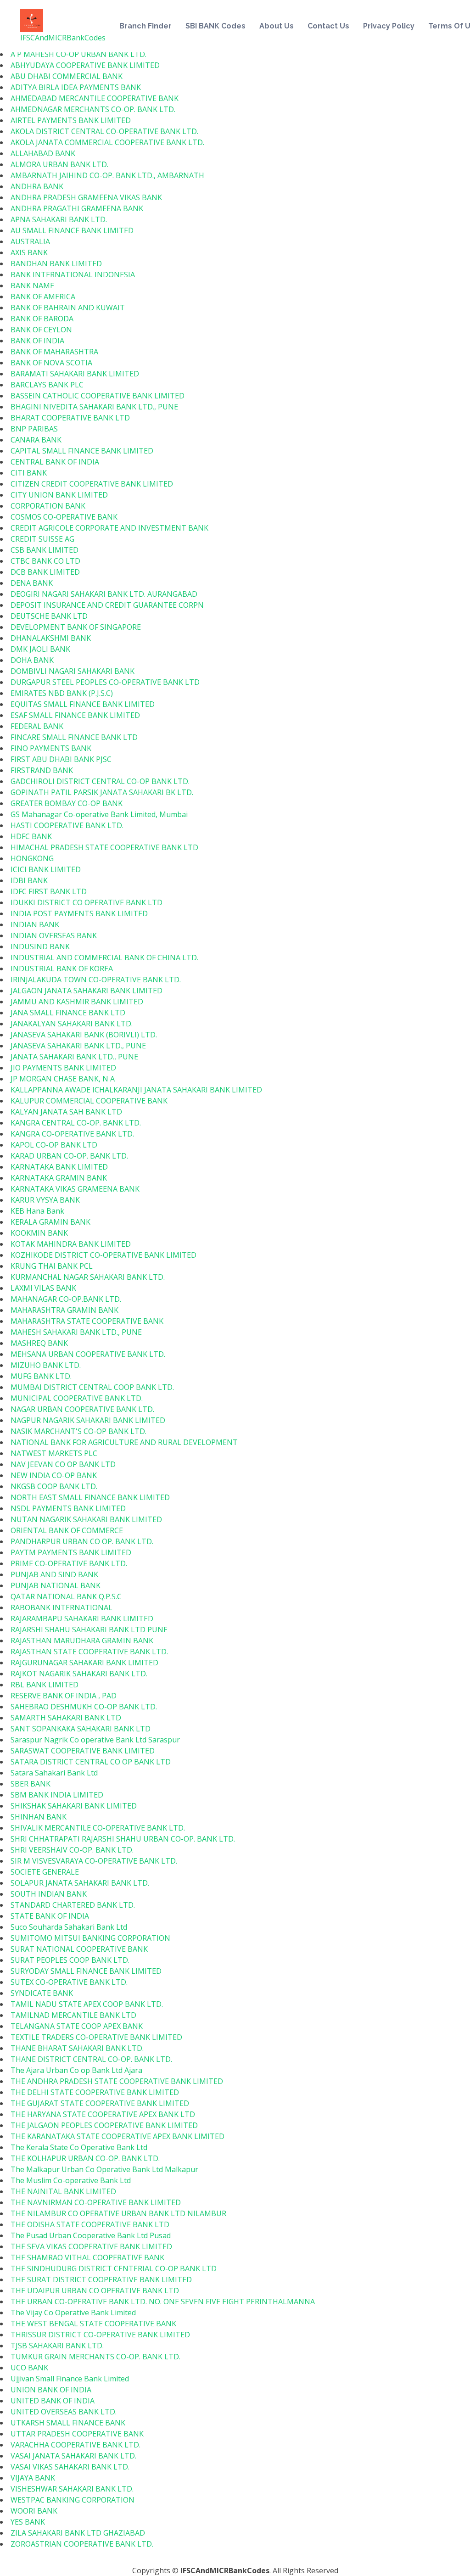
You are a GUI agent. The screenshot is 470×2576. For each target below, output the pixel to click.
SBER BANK (31, 1784)
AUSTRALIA (30, 241)
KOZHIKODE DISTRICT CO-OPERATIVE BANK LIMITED (104, 1255)
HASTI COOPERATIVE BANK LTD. (67, 825)
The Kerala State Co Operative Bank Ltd (79, 2147)
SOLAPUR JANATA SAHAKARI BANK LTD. (80, 1883)
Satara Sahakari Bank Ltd (54, 1773)
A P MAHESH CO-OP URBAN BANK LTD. (78, 54)
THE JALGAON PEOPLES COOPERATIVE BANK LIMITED (104, 2125)
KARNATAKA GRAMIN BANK (59, 1178)
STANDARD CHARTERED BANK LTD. (73, 1905)
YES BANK (28, 2522)
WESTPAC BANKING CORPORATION (73, 2500)
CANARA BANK (36, 440)
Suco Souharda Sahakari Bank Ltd (69, 1927)
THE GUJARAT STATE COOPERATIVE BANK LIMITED (100, 2103)
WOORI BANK (34, 2511)
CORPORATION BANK (48, 506)
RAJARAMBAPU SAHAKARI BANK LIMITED (82, 1618)
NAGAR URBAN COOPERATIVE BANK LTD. (82, 1409)
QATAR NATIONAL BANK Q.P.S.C (66, 1596)
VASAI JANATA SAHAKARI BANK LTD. (73, 2456)
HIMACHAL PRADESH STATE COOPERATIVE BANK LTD (104, 847)
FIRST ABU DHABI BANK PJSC (61, 759)
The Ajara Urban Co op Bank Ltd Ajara (76, 2070)
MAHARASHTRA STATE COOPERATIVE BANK (87, 1321)
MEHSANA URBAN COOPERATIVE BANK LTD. (88, 1354)
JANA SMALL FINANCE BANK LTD (68, 1013)
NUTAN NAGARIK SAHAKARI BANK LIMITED (86, 1519)
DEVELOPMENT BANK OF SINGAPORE (76, 627)
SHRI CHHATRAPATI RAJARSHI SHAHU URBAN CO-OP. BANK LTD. (123, 1839)
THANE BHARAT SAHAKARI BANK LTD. (77, 2048)
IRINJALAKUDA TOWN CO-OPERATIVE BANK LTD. (96, 980)
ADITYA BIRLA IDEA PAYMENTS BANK (76, 87)
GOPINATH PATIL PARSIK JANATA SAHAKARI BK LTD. (102, 792)
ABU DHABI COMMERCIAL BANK (67, 76)
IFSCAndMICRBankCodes (63, 38)
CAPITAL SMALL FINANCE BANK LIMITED (82, 451)
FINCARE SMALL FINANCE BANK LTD (74, 737)
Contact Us (328, 26)
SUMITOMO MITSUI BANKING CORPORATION (90, 1938)
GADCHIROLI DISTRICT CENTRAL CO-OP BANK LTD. (100, 781)
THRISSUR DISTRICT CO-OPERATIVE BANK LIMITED (100, 2335)
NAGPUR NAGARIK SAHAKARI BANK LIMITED (88, 1420)
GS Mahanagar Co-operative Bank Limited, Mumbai (99, 814)
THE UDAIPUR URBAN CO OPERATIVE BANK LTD (95, 2290)
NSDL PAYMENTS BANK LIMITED (68, 1508)
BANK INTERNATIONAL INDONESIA (73, 274)
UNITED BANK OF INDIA (53, 2401)
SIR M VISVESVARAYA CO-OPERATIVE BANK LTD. (94, 1861)
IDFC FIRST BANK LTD (49, 891)
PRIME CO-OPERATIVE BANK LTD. (69, 1563)
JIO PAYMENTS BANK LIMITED (63, 1068)
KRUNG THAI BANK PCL (52, 1266)
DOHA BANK (32, 660)
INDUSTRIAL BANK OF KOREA (62, 969)
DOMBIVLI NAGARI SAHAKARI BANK (73, 671)
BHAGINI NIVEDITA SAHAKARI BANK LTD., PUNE (94, 407)
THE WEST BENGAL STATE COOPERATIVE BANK (93, 2324)
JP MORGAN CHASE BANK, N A (63, 1079)
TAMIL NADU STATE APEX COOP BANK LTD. (87, 2004)
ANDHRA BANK (37, 186)
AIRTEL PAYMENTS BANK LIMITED (71, 120)
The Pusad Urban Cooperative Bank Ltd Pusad (91, 2235)
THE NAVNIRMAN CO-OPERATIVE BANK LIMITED (96, 2202)
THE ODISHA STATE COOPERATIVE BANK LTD (90, 2224)
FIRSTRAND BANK (42, 770)
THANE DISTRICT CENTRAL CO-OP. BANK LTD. (91, 2059)
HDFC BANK (31, 836)
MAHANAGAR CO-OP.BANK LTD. (66, 1299)
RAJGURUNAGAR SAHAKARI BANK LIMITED (84, 1663)
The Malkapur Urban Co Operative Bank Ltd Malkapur (104, 2169)
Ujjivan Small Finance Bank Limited (70, 2379)
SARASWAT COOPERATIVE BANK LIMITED (83, 1751)
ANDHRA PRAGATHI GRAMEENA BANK (77, 208)
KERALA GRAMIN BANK (50, 1222)
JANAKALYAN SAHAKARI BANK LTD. (72, 1024)
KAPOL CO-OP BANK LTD (54, 1145)
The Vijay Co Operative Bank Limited (73, 2313)
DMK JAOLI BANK (40, 649)
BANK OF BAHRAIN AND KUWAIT (68, 308)
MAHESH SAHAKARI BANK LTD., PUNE (76, 1332)
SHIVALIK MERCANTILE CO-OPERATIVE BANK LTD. (98, 1828)
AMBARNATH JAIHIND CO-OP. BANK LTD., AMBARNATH (107, 175)
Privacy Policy (389, 26)
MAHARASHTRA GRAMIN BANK (64, 1310)
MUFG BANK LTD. (41, 1376)
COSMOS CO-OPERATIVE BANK (64, 517)
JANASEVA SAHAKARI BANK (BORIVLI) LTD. (84, 1035)
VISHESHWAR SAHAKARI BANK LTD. (72, 2489)
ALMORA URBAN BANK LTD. (59, 164)
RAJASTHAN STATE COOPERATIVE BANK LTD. (89, 1652)
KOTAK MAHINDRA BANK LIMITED (71, 1244)
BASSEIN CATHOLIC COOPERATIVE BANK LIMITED (98, 396)
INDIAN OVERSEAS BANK (54, 935)
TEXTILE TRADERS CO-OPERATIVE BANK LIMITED (96, 2037)
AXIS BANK (29, 252)
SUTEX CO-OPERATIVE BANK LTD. (69, 1982)
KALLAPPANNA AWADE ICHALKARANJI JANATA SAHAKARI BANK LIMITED (136, 1090)
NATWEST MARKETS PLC (54, 1453)
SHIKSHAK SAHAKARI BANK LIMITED (74, 1806)
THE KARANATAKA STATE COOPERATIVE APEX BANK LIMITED (117, 2136)
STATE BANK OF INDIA (50, 1916)
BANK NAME (32, 286)
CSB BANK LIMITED (45, 550)
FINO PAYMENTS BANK (51, 748)
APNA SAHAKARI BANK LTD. (59, 219)
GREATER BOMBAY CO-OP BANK (67, 803)
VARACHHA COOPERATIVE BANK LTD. (76, 2445)
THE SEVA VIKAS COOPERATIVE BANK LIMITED (91, 2246)
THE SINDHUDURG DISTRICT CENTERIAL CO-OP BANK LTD (114, 2268)
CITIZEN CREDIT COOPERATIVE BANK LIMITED (92, 484)
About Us (277, 26)
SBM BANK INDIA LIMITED (57, 1795)
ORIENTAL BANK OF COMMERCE (67, 1530)
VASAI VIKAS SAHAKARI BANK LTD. (70, 2467)
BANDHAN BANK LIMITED (56, 263)
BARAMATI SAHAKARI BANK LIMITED (75, 374)
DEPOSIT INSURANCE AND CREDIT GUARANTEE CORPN (107, 605)
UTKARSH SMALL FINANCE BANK (68, 2423)
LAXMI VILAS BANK (43, 1288)
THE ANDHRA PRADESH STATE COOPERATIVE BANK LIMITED (117, 2081)
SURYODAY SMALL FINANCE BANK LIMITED (86, 1971)
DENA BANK (32, 583)
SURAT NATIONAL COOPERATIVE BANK (79, 1949)
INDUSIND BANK (40, 946)
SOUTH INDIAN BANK (49, 1894)
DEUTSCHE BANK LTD (49, 616)
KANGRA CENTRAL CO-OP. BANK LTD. (76, 1123)
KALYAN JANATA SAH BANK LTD (66, 1112)
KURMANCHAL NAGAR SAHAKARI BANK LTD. (88, 1277)
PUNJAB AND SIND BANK (54, 1574)
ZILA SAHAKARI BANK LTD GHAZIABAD (78, 2533)
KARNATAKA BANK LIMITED (59, 1167)
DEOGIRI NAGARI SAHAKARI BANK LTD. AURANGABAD (104, 594)
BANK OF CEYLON (41, 330)
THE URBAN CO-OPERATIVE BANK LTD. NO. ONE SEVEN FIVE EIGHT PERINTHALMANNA (163, 2302)
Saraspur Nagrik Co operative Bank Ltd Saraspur (95, 1740)
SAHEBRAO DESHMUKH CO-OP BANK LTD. (84, 1707)
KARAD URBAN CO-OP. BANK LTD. (69, 1156)
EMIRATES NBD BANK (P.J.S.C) (62, 693)
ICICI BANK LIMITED (46, 869)
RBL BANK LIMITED (45, 1685)
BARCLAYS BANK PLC (47, 385)
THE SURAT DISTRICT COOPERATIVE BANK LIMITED (101, 2279)
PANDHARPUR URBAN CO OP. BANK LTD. (82, 1541)
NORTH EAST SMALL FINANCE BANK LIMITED (90, 1497)
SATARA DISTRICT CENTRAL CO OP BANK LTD (91, 1762)
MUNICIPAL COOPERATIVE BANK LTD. (77, 1398)
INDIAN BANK (35, 924)
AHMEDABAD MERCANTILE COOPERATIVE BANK (95, 98)
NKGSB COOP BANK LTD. (54, 1486)
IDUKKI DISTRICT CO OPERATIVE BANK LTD (87, 902)
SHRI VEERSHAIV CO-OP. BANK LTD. (72, 1850)
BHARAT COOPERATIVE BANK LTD (70, 418)
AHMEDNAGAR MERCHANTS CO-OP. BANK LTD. (93, 109)
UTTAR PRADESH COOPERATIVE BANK (77, 2434)
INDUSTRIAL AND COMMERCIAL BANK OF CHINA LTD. (104, 958)
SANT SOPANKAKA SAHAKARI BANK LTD (81, 1729)
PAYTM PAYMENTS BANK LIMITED (71, 1552)
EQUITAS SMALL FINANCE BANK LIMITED (83, 704)
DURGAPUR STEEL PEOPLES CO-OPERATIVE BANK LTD (105, 682)
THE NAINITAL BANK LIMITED (63, 2191)
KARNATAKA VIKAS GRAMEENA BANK (75, 1189)
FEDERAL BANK (37, 726)
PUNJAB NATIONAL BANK (56, 1585)
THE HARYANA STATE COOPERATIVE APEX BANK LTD (103, 2114)
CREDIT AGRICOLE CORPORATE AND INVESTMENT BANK (109, 528)
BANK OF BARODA (42, 319)
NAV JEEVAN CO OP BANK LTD (63, 1464)
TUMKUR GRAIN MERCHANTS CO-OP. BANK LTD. (95, 2357)
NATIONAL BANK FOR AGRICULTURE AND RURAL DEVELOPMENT (124, 1442)
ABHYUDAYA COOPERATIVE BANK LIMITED (85, 65)
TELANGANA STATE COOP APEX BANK (77, 2026)
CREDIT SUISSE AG (42, 539)
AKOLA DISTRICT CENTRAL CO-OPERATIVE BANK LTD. (104, 131)
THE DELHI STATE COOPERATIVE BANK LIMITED (95, 2092)
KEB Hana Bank (37, 1211)
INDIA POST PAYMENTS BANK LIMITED (79, 913)
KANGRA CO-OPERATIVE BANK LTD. (72, 1134)
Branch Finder (145, 26)
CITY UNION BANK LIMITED (59, 495)
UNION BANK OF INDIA (51, 2390)
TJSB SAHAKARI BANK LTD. (57, 2346)
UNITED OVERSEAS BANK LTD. (64, 2412)
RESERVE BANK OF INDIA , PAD (64, 1696)
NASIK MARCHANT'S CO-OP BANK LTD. (78, 1431)
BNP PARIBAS (34, 429)
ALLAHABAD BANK (43, 153)
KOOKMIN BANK (39, 1233)
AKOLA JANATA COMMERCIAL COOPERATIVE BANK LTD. (107, 142)
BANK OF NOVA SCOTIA (51, 363)
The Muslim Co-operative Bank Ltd (71, 2180)
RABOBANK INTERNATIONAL (62, 1607)
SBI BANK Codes (215, 26)
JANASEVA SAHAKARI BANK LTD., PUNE (78, 1046)
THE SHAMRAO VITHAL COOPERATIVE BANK (87, 2257)
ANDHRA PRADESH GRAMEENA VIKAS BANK (86, 197)
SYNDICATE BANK (42, 1993)
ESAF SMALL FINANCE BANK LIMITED (75, 715)
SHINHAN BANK (39, 1817)
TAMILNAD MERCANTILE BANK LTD (73, 2015)
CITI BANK (29, 473)
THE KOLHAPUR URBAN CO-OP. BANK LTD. (85, 2158)
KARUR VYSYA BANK (45, 1200)
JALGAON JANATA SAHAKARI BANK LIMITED (87, 991)
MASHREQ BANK (39, 1343)
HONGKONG (32, 858)
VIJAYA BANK (33, 2478)
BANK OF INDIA (37, 341)
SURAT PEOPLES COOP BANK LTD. (70, 1960)
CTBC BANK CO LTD (45, 561)
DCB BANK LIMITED (45, 572)
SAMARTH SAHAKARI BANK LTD (66, 1718)
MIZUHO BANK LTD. (46, 1365)
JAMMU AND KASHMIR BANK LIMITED (77, 1002)
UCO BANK (29, 2368)
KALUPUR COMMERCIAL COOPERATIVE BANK (89, 1101)
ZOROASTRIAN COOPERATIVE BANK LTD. (82, 2544)
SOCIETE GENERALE (45, 1872)
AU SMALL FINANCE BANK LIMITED (72, 230)
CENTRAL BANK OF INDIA (55, 462)
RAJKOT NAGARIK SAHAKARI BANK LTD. (79, 1674)
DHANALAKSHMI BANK (51, 638)
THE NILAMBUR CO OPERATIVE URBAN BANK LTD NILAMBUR (118, 2213)
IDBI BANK (29, 880)
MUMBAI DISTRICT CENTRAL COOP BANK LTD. (92, 1387)
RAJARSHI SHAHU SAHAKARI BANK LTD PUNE (89, 1630)
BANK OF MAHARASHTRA (54, 352)
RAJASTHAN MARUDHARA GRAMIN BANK (82, 1641)
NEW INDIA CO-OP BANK (54, 1475)
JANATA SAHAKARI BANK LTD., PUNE (74, 1057)
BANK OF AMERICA (43, 297)
